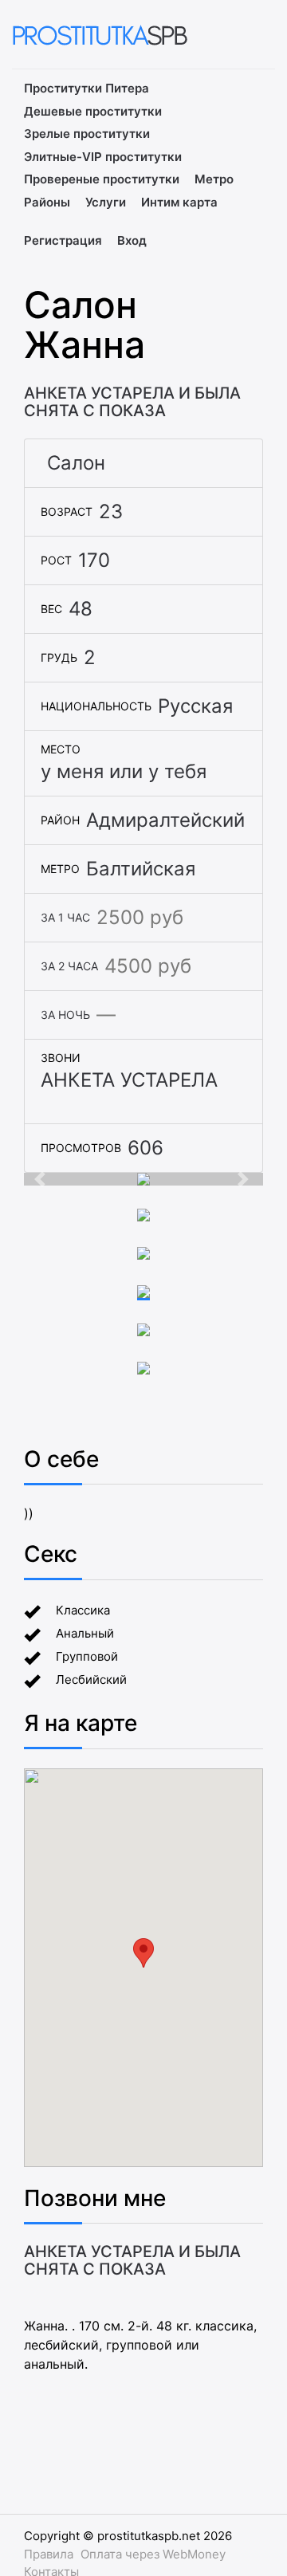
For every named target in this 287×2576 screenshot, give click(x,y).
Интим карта (179, 202)
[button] (42, 1179)
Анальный (85, 1633)
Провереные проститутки (102, 179)
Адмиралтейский (165, 820)
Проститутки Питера (86, 88)
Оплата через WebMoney (153, 2554)
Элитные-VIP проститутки (103, 157)
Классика (83, 1610)
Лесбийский (91, 1679)
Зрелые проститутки (87, 134)
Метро (214, 179)
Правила (49, 2554)
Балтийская (141, 869)
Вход (132, 240)
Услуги (106, 202)
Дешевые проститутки (93, 111)
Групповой (87, 1656)
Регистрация (63, 240)
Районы (47, 202)
